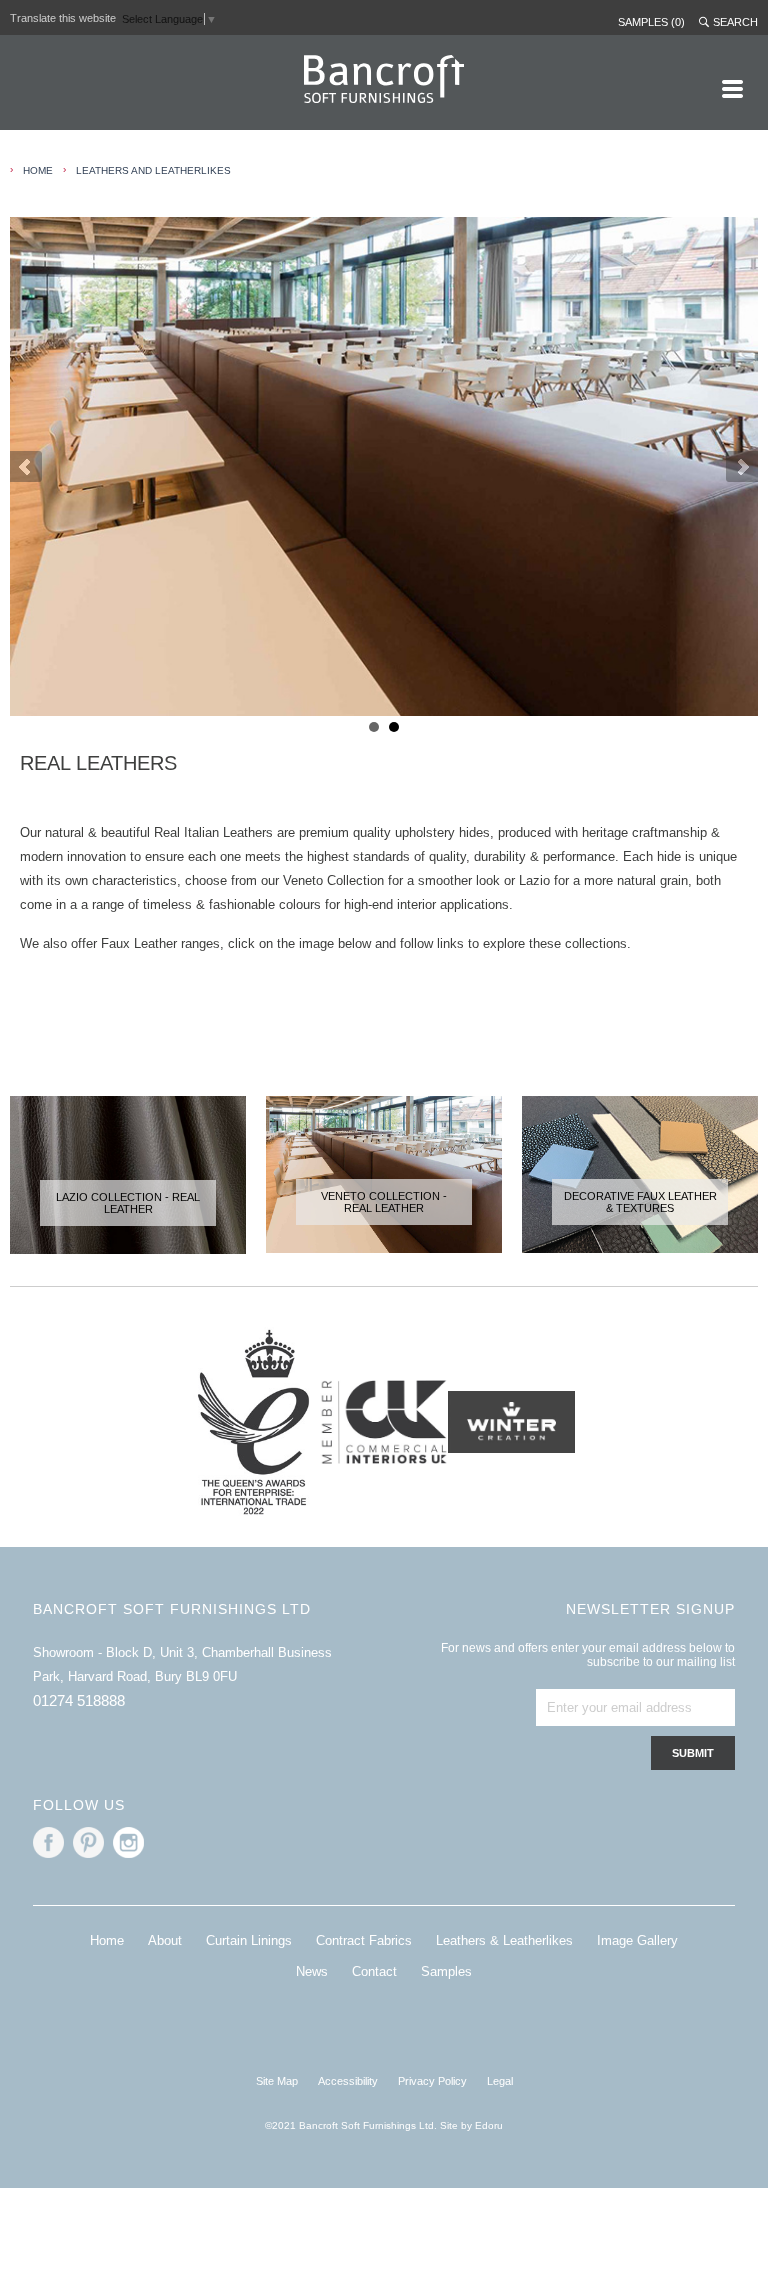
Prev (26, 467)
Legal (500, 2081)
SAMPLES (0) (651, 22)
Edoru (489, 2125)
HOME (38, 170)
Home (107, 1940)
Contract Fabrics (364, 1940)
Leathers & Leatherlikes (504, 1940)
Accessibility (348, 2081)
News (312, 1971)
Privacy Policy (432, 2081)
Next (742, 467)
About (165, 1940)
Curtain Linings (249, 1940)
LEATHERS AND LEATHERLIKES (153, 170)
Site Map (277, 2081)
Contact (374, 1971)
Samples (446, 1971)
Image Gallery (637, 1940)
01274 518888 (79, 1700)
